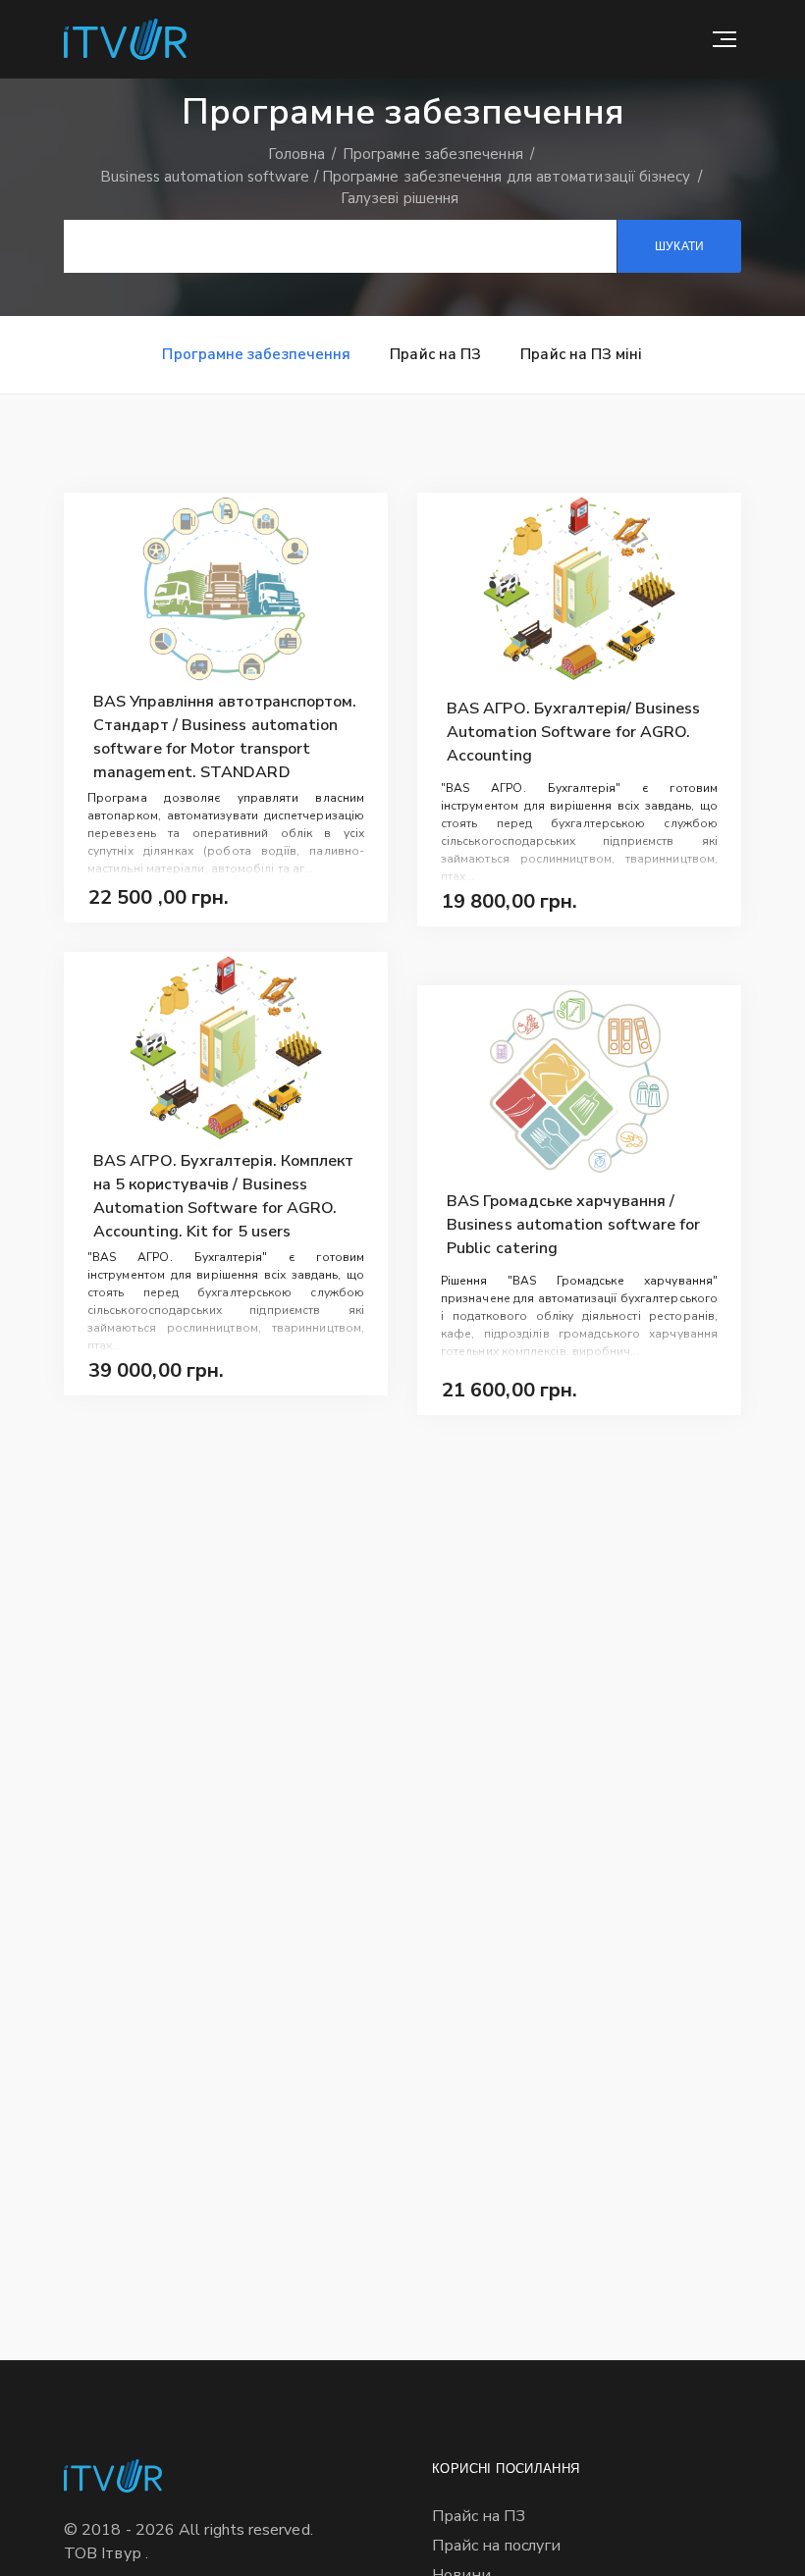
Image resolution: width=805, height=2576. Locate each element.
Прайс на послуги (496, 2546)
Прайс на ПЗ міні (581, 354)
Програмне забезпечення (435, 154)
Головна (298, 154)
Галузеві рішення (400, 198)
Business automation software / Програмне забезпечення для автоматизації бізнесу (397, 177)
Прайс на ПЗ (435, 354)
